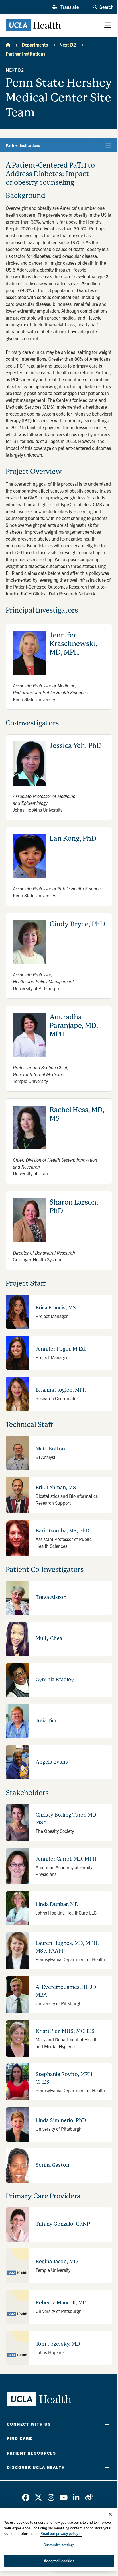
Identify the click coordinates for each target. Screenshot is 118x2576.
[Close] (110, 2514)
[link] (26, 2497)
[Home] (8, 45)
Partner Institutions (25, 54)
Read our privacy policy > (61, 2533)
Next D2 (68, 45)
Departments (35, 45)
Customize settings (59, 2545)
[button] (66, 7)
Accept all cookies (59, 2561)
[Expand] (107, 2424)
